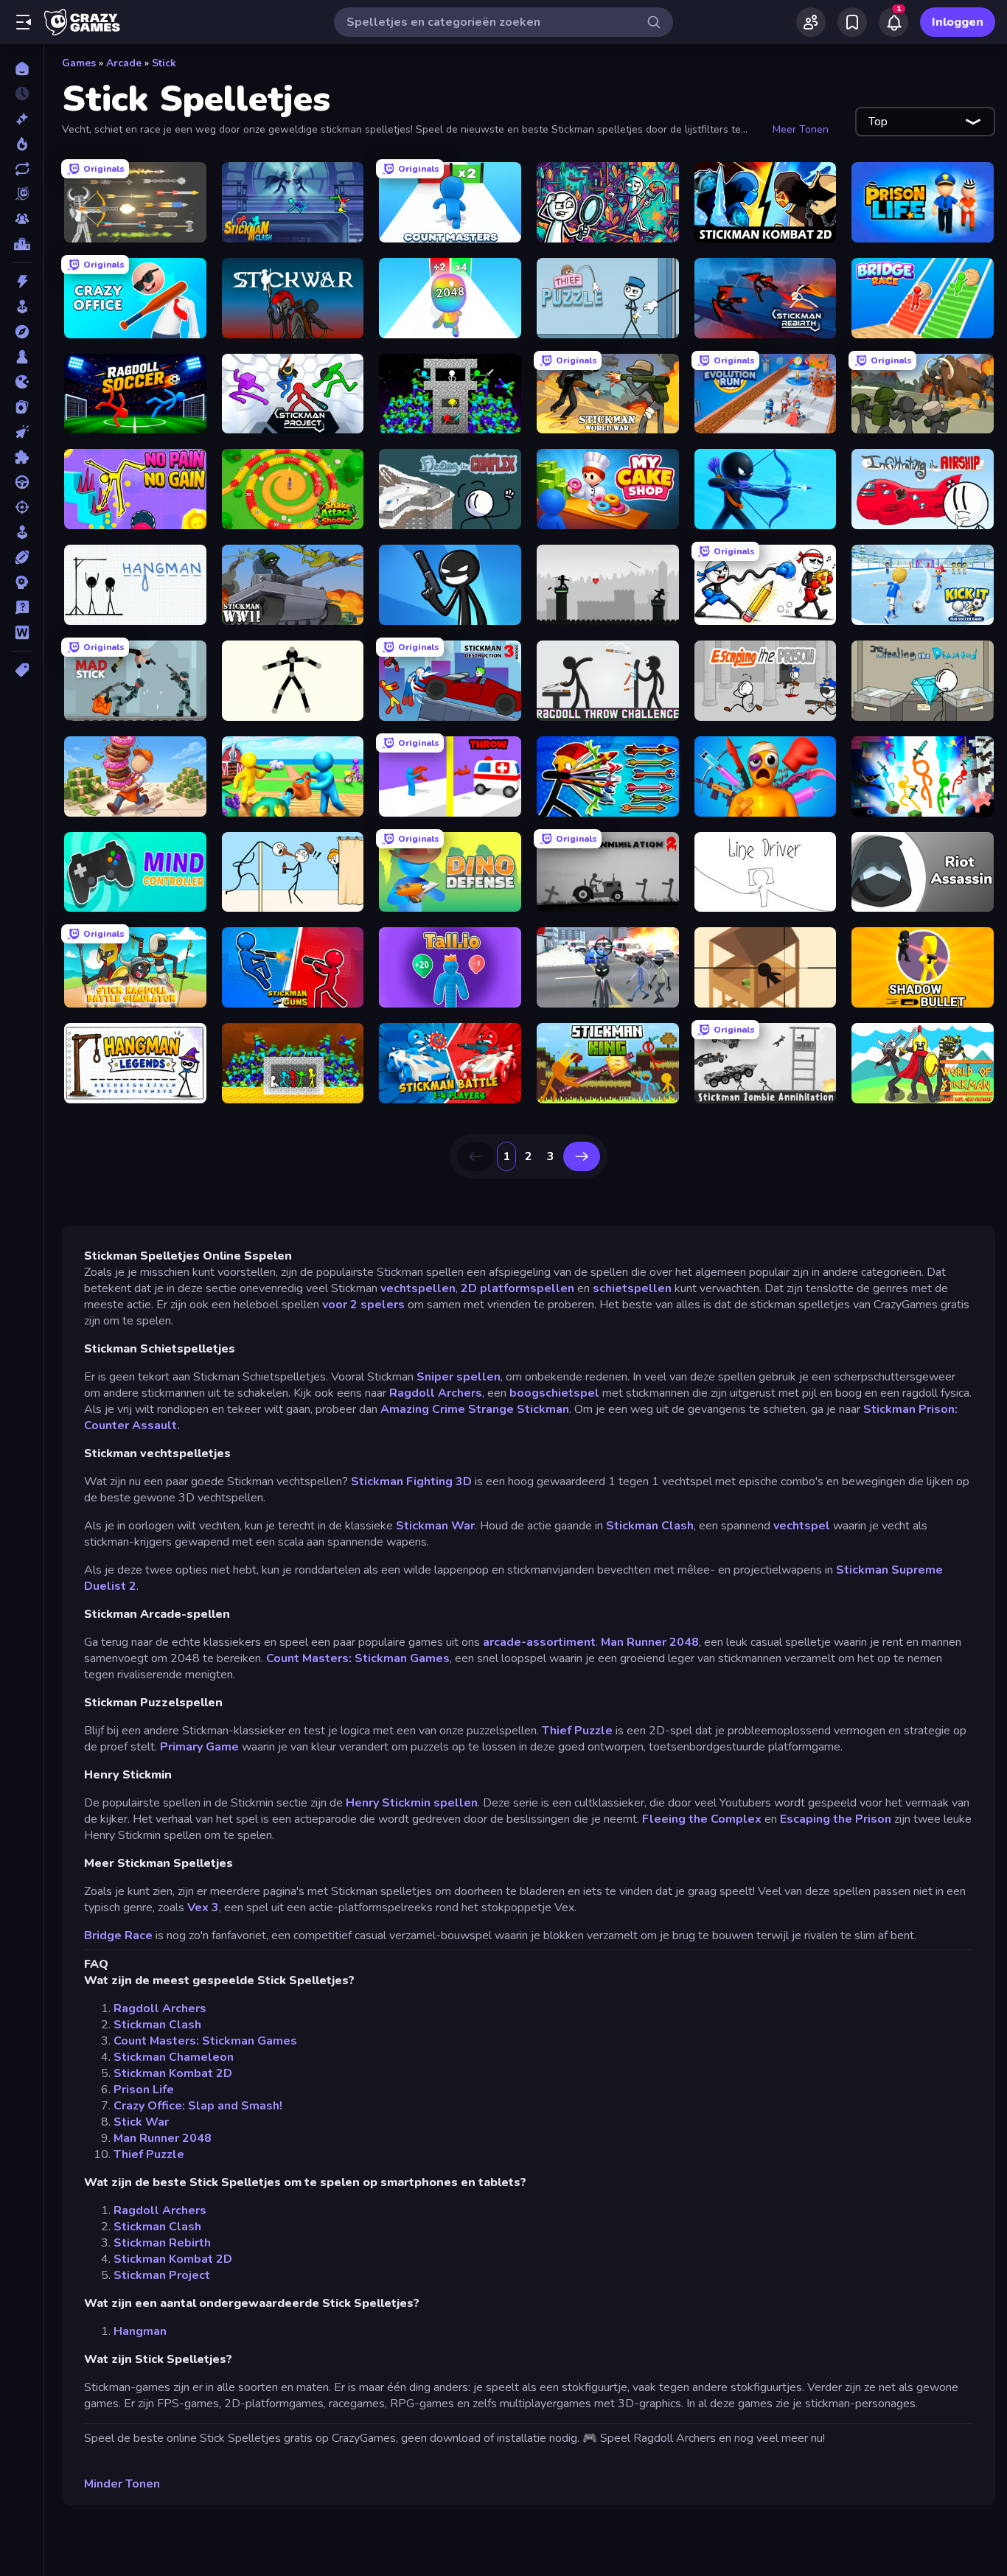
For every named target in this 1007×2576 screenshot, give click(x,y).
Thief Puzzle (577, 1731)
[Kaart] (22, 407)
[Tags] (22, 670)
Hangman (140, 2331)
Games (79, 63)
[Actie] (22, 282)
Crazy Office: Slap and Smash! (198, 2106)
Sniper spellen (459, 1377)
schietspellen (632, 1288)
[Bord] (22, 357)
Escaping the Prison (836, 1819)
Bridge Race (118, 1936)
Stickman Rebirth (162, 2243)
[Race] (22, 482)
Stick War (141, 2122)
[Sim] (22, 532)
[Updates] (22, 169)
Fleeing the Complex (702, 1819)
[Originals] (22, 194)
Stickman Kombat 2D (173, 2073)
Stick (164, 63)
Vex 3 (203, 1907)
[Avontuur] (22, 332)
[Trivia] (22, 607)
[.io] (22, 382)
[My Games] (852, 22)
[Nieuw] (22, 119)
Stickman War (435, 1526)
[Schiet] (22, 507)
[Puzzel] (22, 457)
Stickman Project (162, 2275)
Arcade (124, 63)
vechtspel (802, 1526)
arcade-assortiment (539, 1642)
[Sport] (22, 557)
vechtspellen (418, 1288)
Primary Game (199, 1747)
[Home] (22, 69)
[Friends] (811, 22)
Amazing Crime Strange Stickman (475, 1409)
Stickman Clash (650, 1526)
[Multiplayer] (22, 219)
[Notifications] (893, 22)
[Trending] (22, 144)
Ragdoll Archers (436, 1393)
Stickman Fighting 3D (411, 1481)
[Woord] (22, 632)
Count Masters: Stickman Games (358, 1658)
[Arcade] (22, 307)
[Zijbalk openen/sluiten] (24, 22)
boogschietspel (554, 1393)
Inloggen (958, 22)
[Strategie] (22, 582)
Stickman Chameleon (174, 2057)
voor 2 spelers (363, 1305)
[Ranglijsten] (22, 244)
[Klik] (22, 432)
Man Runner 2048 (650, 1642)
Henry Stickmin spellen (412, 1803)
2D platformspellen (518, 1288)
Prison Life (144, 2090)
